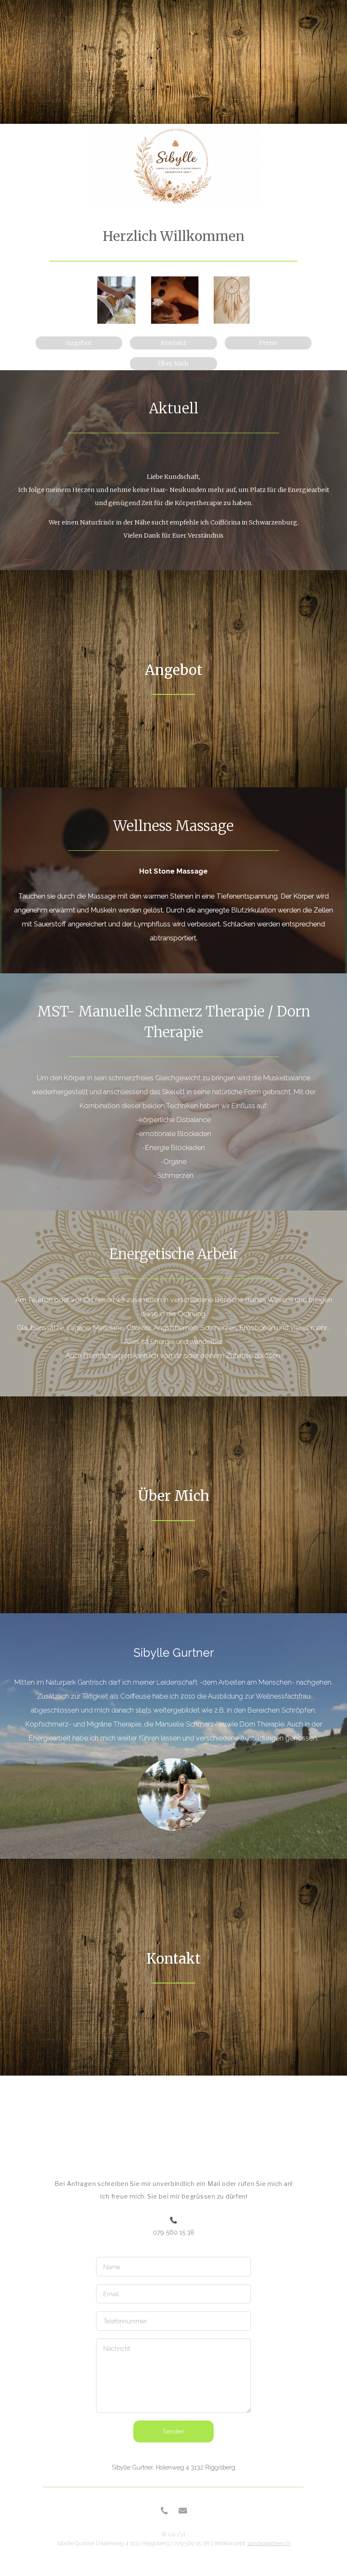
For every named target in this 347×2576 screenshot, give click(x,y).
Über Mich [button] (173, 363)
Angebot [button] (79, 343)
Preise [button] (268, 343)
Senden (174, 2431)
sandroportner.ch (269, 2543)
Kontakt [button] (173, 343)
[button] (164, 2510)
